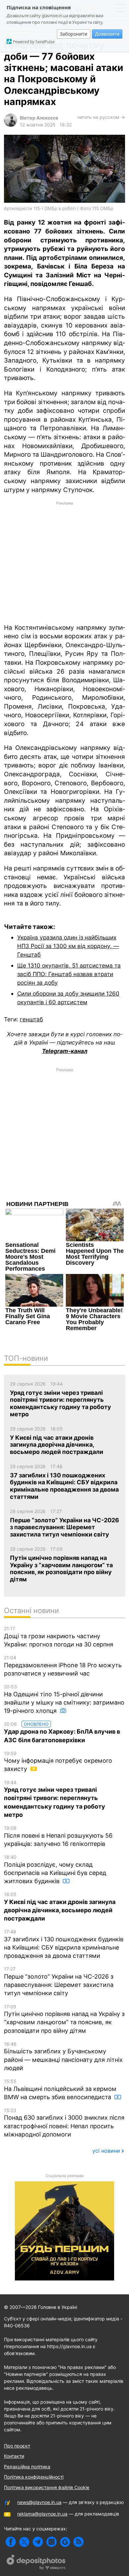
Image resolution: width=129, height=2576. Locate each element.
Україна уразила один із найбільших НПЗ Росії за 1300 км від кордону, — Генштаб (68, 946)
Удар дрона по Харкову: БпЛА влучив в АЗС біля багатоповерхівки (62, 1732)
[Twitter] (24, 2542)
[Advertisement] (64, 562)
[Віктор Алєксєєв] (11, 125)
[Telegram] (38, 2542)
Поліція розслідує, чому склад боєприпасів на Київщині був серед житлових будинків (55, 1869)
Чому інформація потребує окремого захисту (58, 1762)
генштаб (31, 1019)
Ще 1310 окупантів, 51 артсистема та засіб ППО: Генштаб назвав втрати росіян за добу (69, 974)
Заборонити (74, 34)
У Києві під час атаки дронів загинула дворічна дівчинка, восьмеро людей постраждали (60, 1907)
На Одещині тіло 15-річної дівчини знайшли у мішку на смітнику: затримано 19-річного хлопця (64, 1699)
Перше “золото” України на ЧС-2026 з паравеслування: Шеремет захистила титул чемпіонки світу (59, 1981)
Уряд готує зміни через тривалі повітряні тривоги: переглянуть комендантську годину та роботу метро (55, 1799)
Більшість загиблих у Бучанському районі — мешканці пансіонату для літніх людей (63, 2056)
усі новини (106, 2151)
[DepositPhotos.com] (36, 2563)
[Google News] (65, 2542)
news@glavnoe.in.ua (39, 2502)
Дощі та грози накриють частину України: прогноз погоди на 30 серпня (59, 1637)
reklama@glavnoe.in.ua (42, 2514)
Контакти (14, 2456)
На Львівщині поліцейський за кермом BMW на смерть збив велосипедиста (60, 2089)
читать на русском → (101, 117)
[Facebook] (11, 2542)
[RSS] (79, 2542)
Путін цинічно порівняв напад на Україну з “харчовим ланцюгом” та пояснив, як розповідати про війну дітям (64, 2019)
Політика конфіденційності (34, 2477)
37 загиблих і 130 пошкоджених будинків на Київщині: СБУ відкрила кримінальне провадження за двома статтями (64, 1944)
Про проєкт (17, 2446)
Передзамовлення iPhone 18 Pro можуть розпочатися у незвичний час (63, 1666)
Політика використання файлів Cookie (47, 2487)
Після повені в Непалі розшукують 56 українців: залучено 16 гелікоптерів (58, 1836)
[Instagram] (51, 2542)
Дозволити (107, 34)
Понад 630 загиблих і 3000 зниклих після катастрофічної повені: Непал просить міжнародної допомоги (64, 2123)
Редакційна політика (27, 2467)
